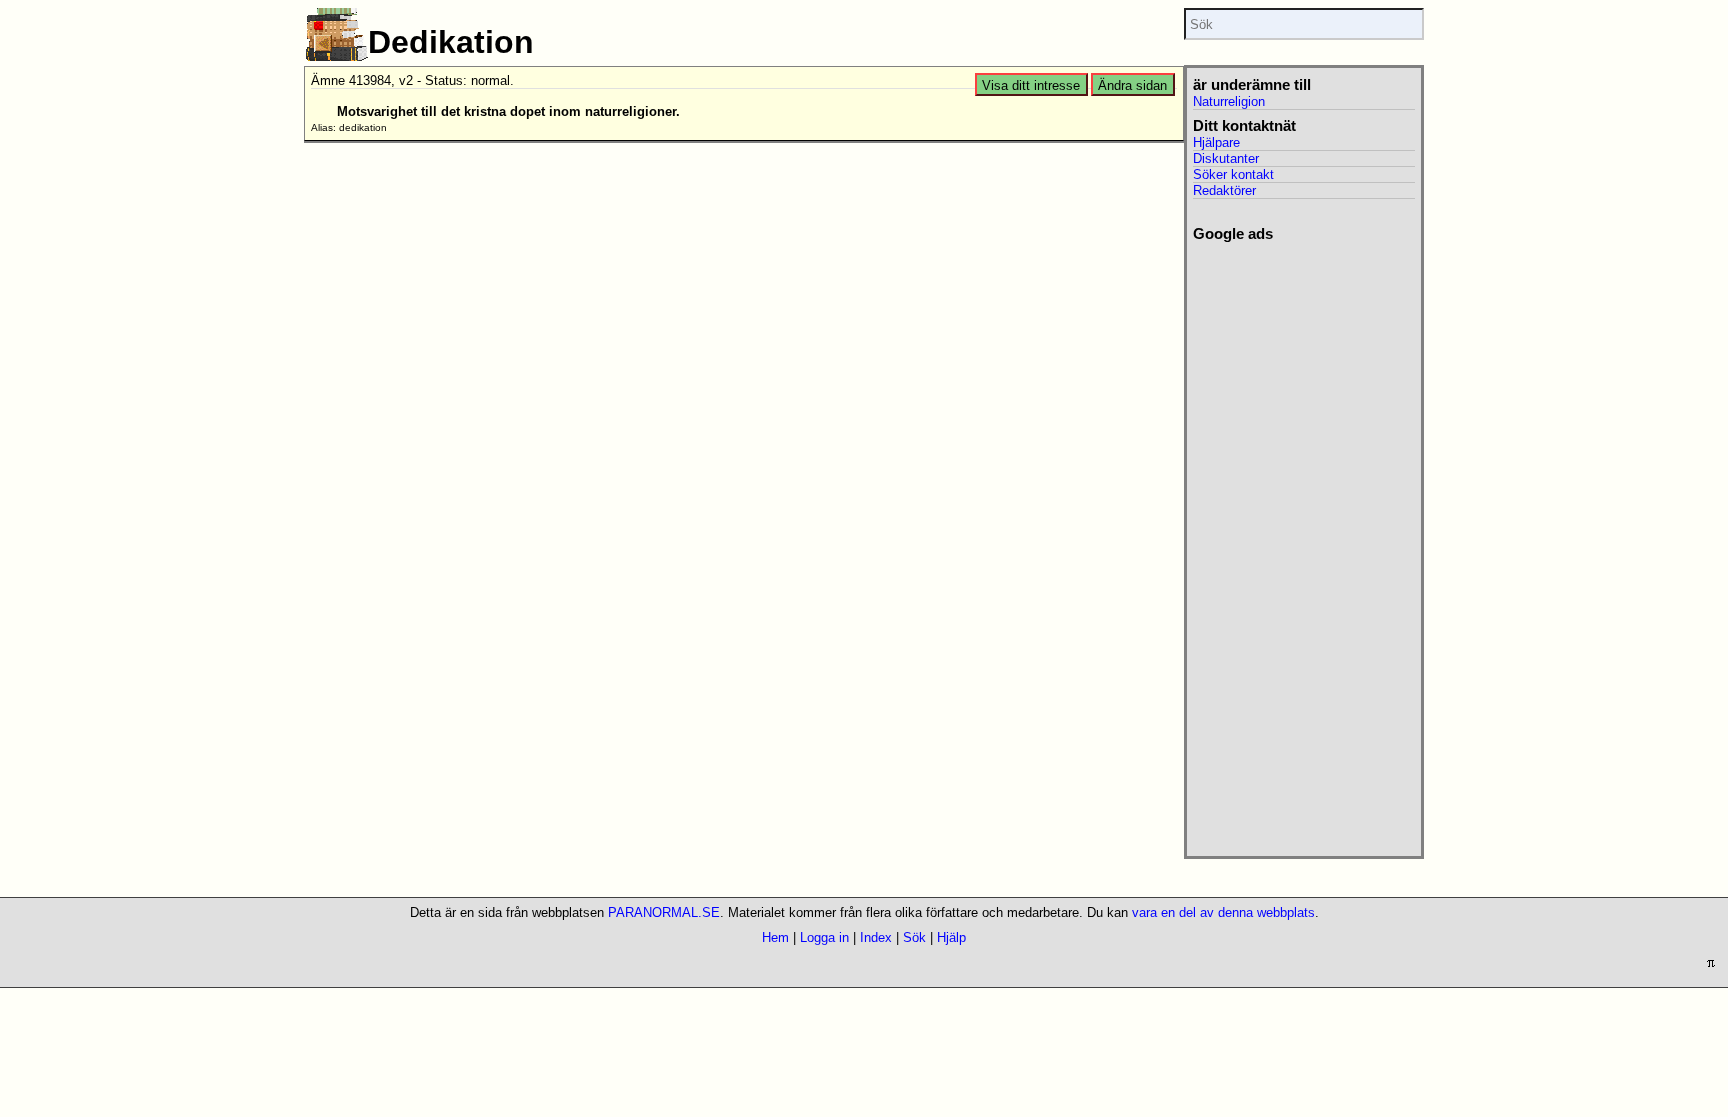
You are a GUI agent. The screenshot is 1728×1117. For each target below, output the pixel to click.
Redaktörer (1224, 190)
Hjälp (951, 937)
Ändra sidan (1132, 85)
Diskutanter (1226, 158)
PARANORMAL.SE (664, 912)
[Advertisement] (1303, 543)
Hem (775, 937)
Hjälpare (1216, 142)
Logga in (824, 937)
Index (876, 937)
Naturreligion (1229, 101)
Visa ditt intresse (1031, 85)
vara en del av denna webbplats (1223, 912)
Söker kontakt (1233, 174)
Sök (914, 937)
